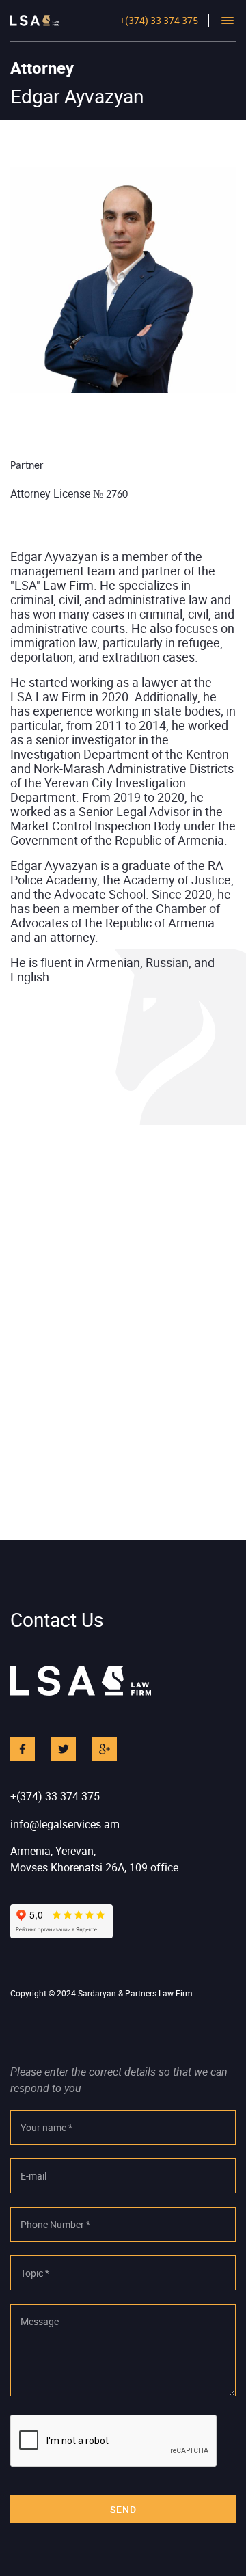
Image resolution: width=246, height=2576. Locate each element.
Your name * (46, 2127)
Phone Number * (55, 2224)
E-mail (33, 2176)
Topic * (35, 2273)
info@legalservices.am (65, 1824)
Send (123, 2509)
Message (40, 2321)
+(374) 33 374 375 (159, 20)
